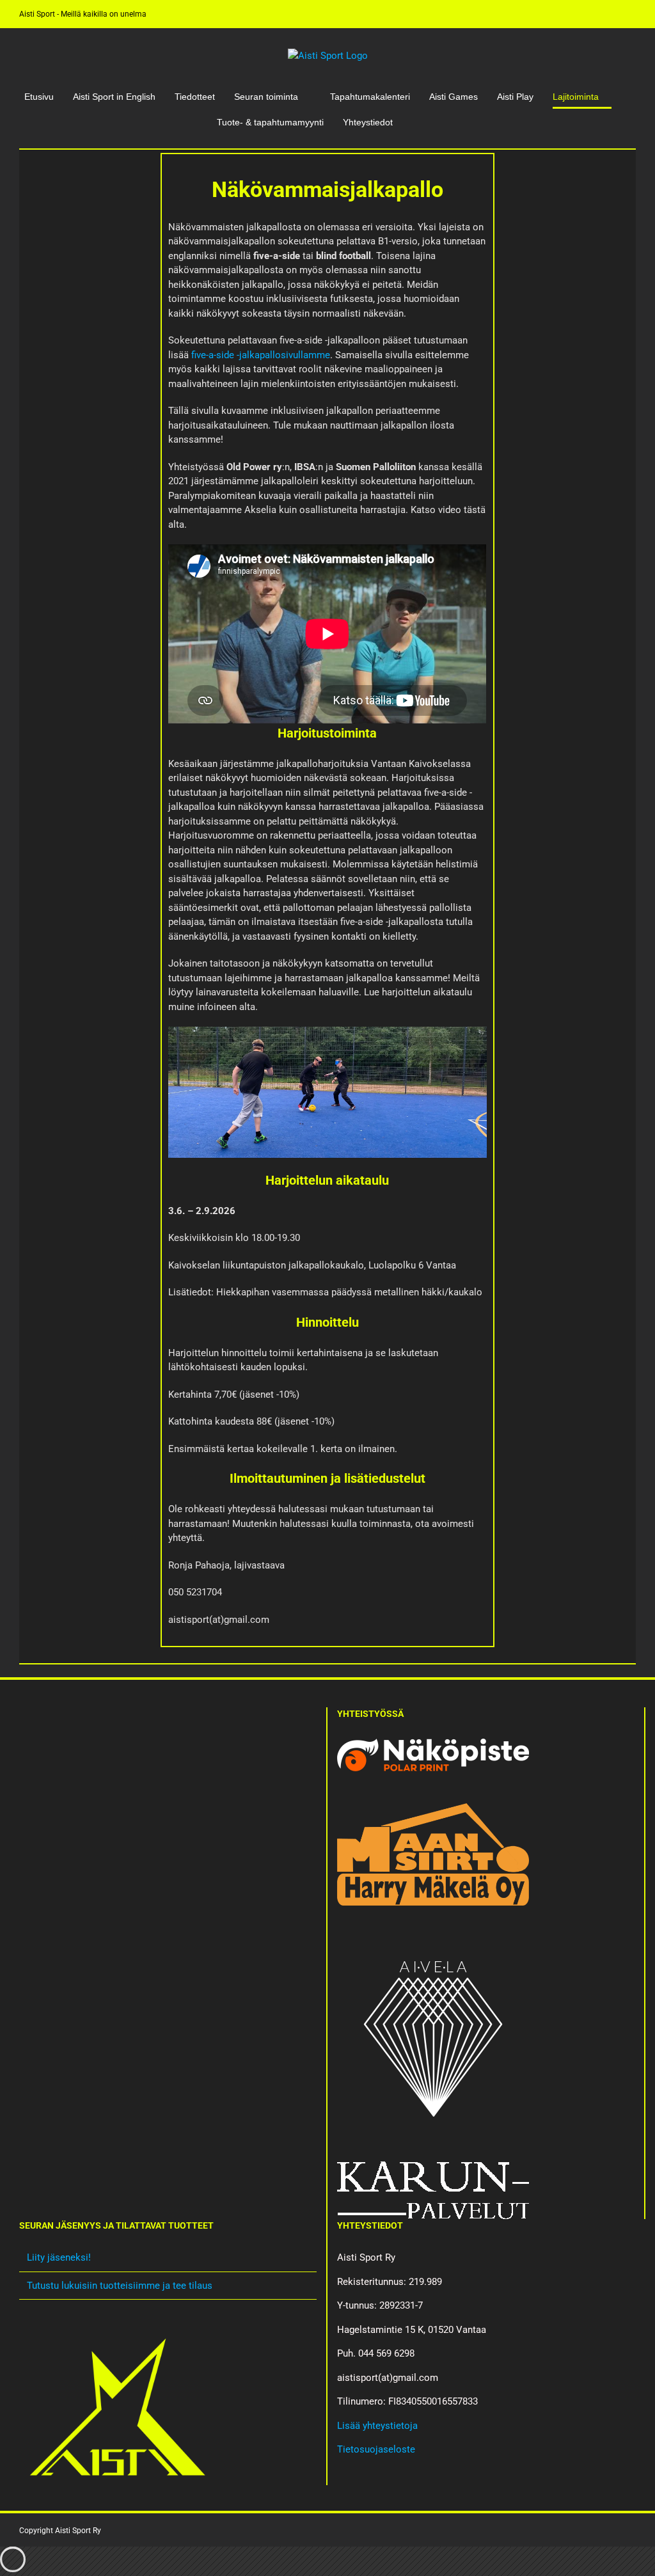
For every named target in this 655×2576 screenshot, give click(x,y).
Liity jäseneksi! (59, 2257)
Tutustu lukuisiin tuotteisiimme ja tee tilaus (120, 2286)
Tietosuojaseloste (376, 2449)
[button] (415, 122)
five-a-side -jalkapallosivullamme (261, 355)
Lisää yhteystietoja (377, 2426)
